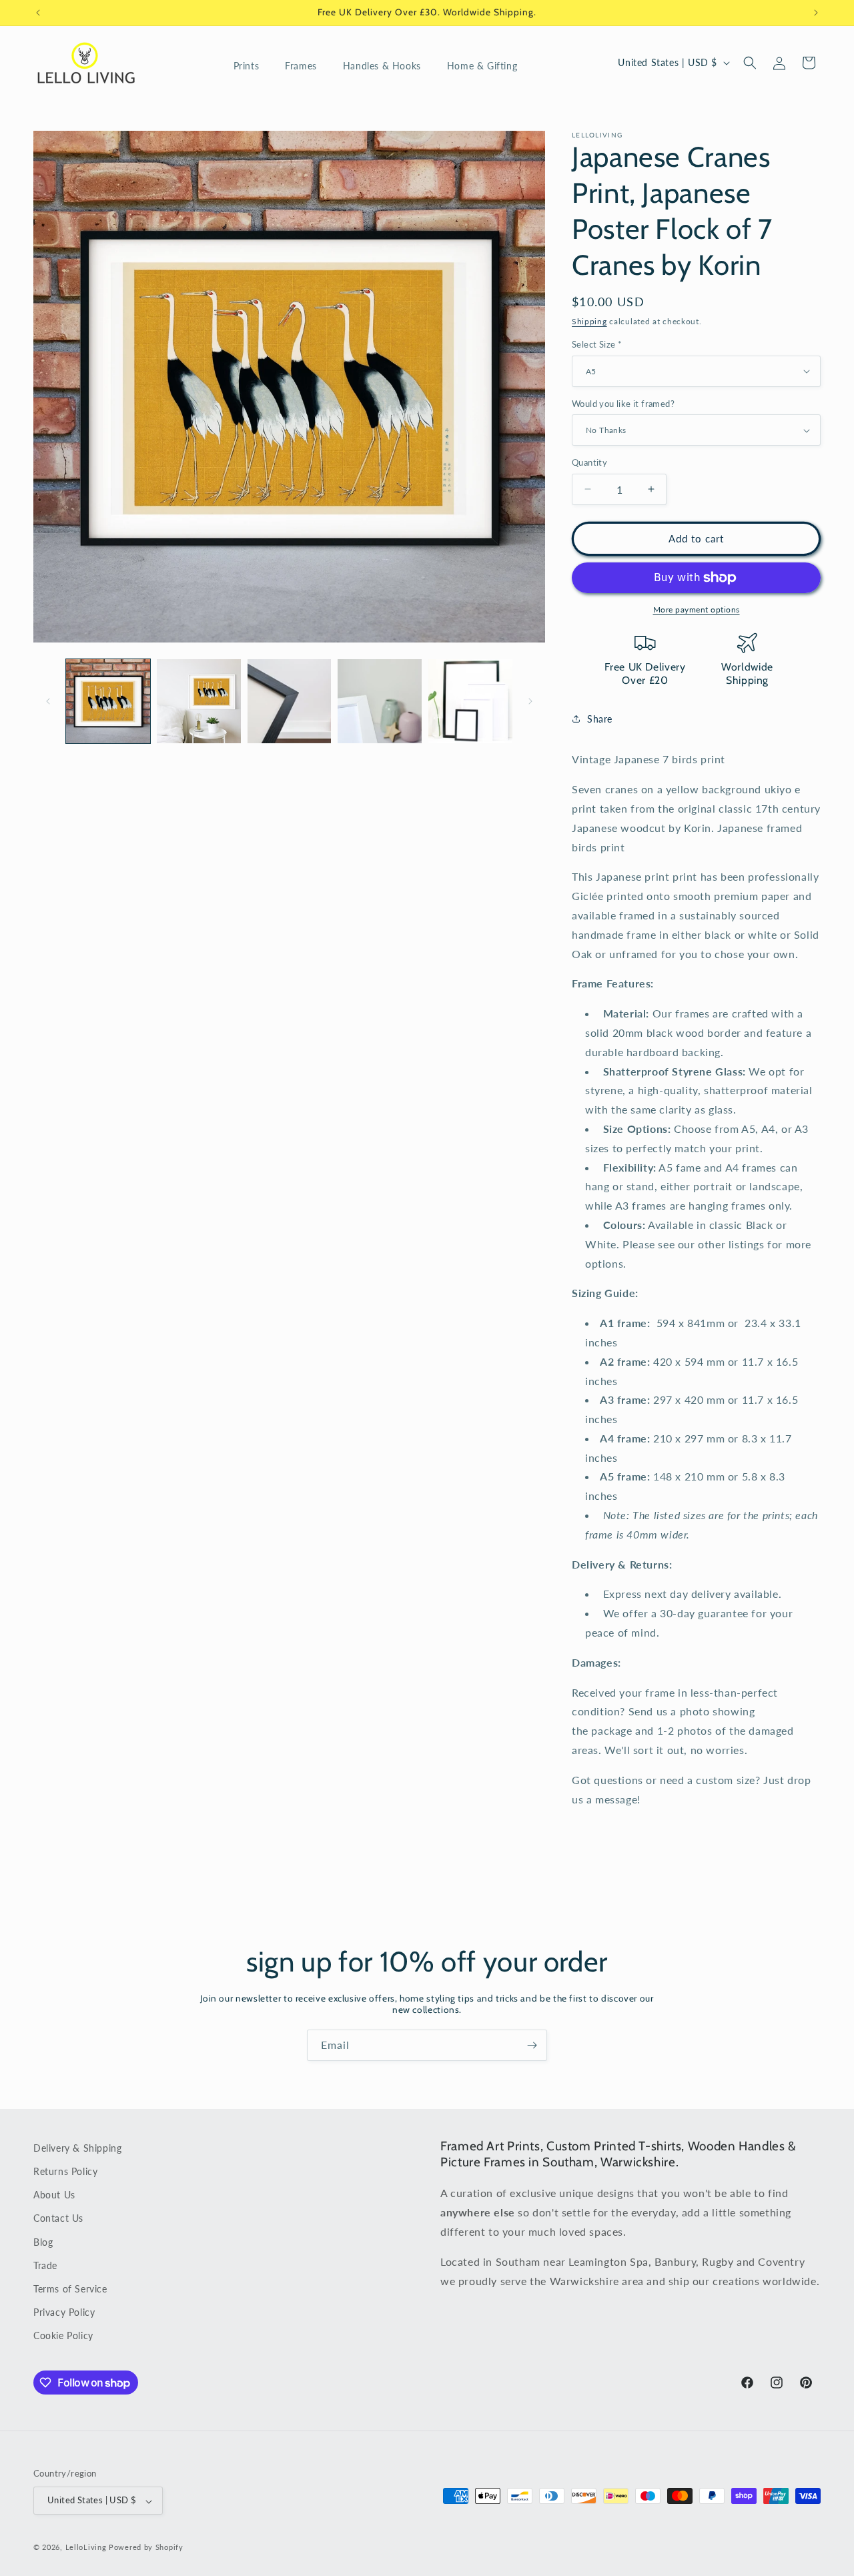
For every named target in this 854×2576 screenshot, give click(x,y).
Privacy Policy (64, 2313)
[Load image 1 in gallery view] (108, 701)
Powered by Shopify (146, 2548)
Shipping (589, 321)
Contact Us (58, 2219)
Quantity (589, 462)
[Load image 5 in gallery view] (470, 701)
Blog (43, 2242)
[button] (252, 66)
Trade (45, 2265)
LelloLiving (86, 2548)
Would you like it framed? (623, 404)
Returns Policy (65, 2172)
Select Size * (597, 344)
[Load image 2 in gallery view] (199, 701)
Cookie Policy (63, 2336)
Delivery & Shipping (77, 2148)
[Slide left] (48, 701)
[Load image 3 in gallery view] (290, 701)
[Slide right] (530, 701)
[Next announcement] (816, 13)
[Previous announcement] (38, 13)
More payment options (697, 609)
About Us (54, 2195)
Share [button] (600, 719)
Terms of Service (70, 2289)
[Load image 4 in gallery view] (380, 701)
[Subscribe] (532, 2045)
